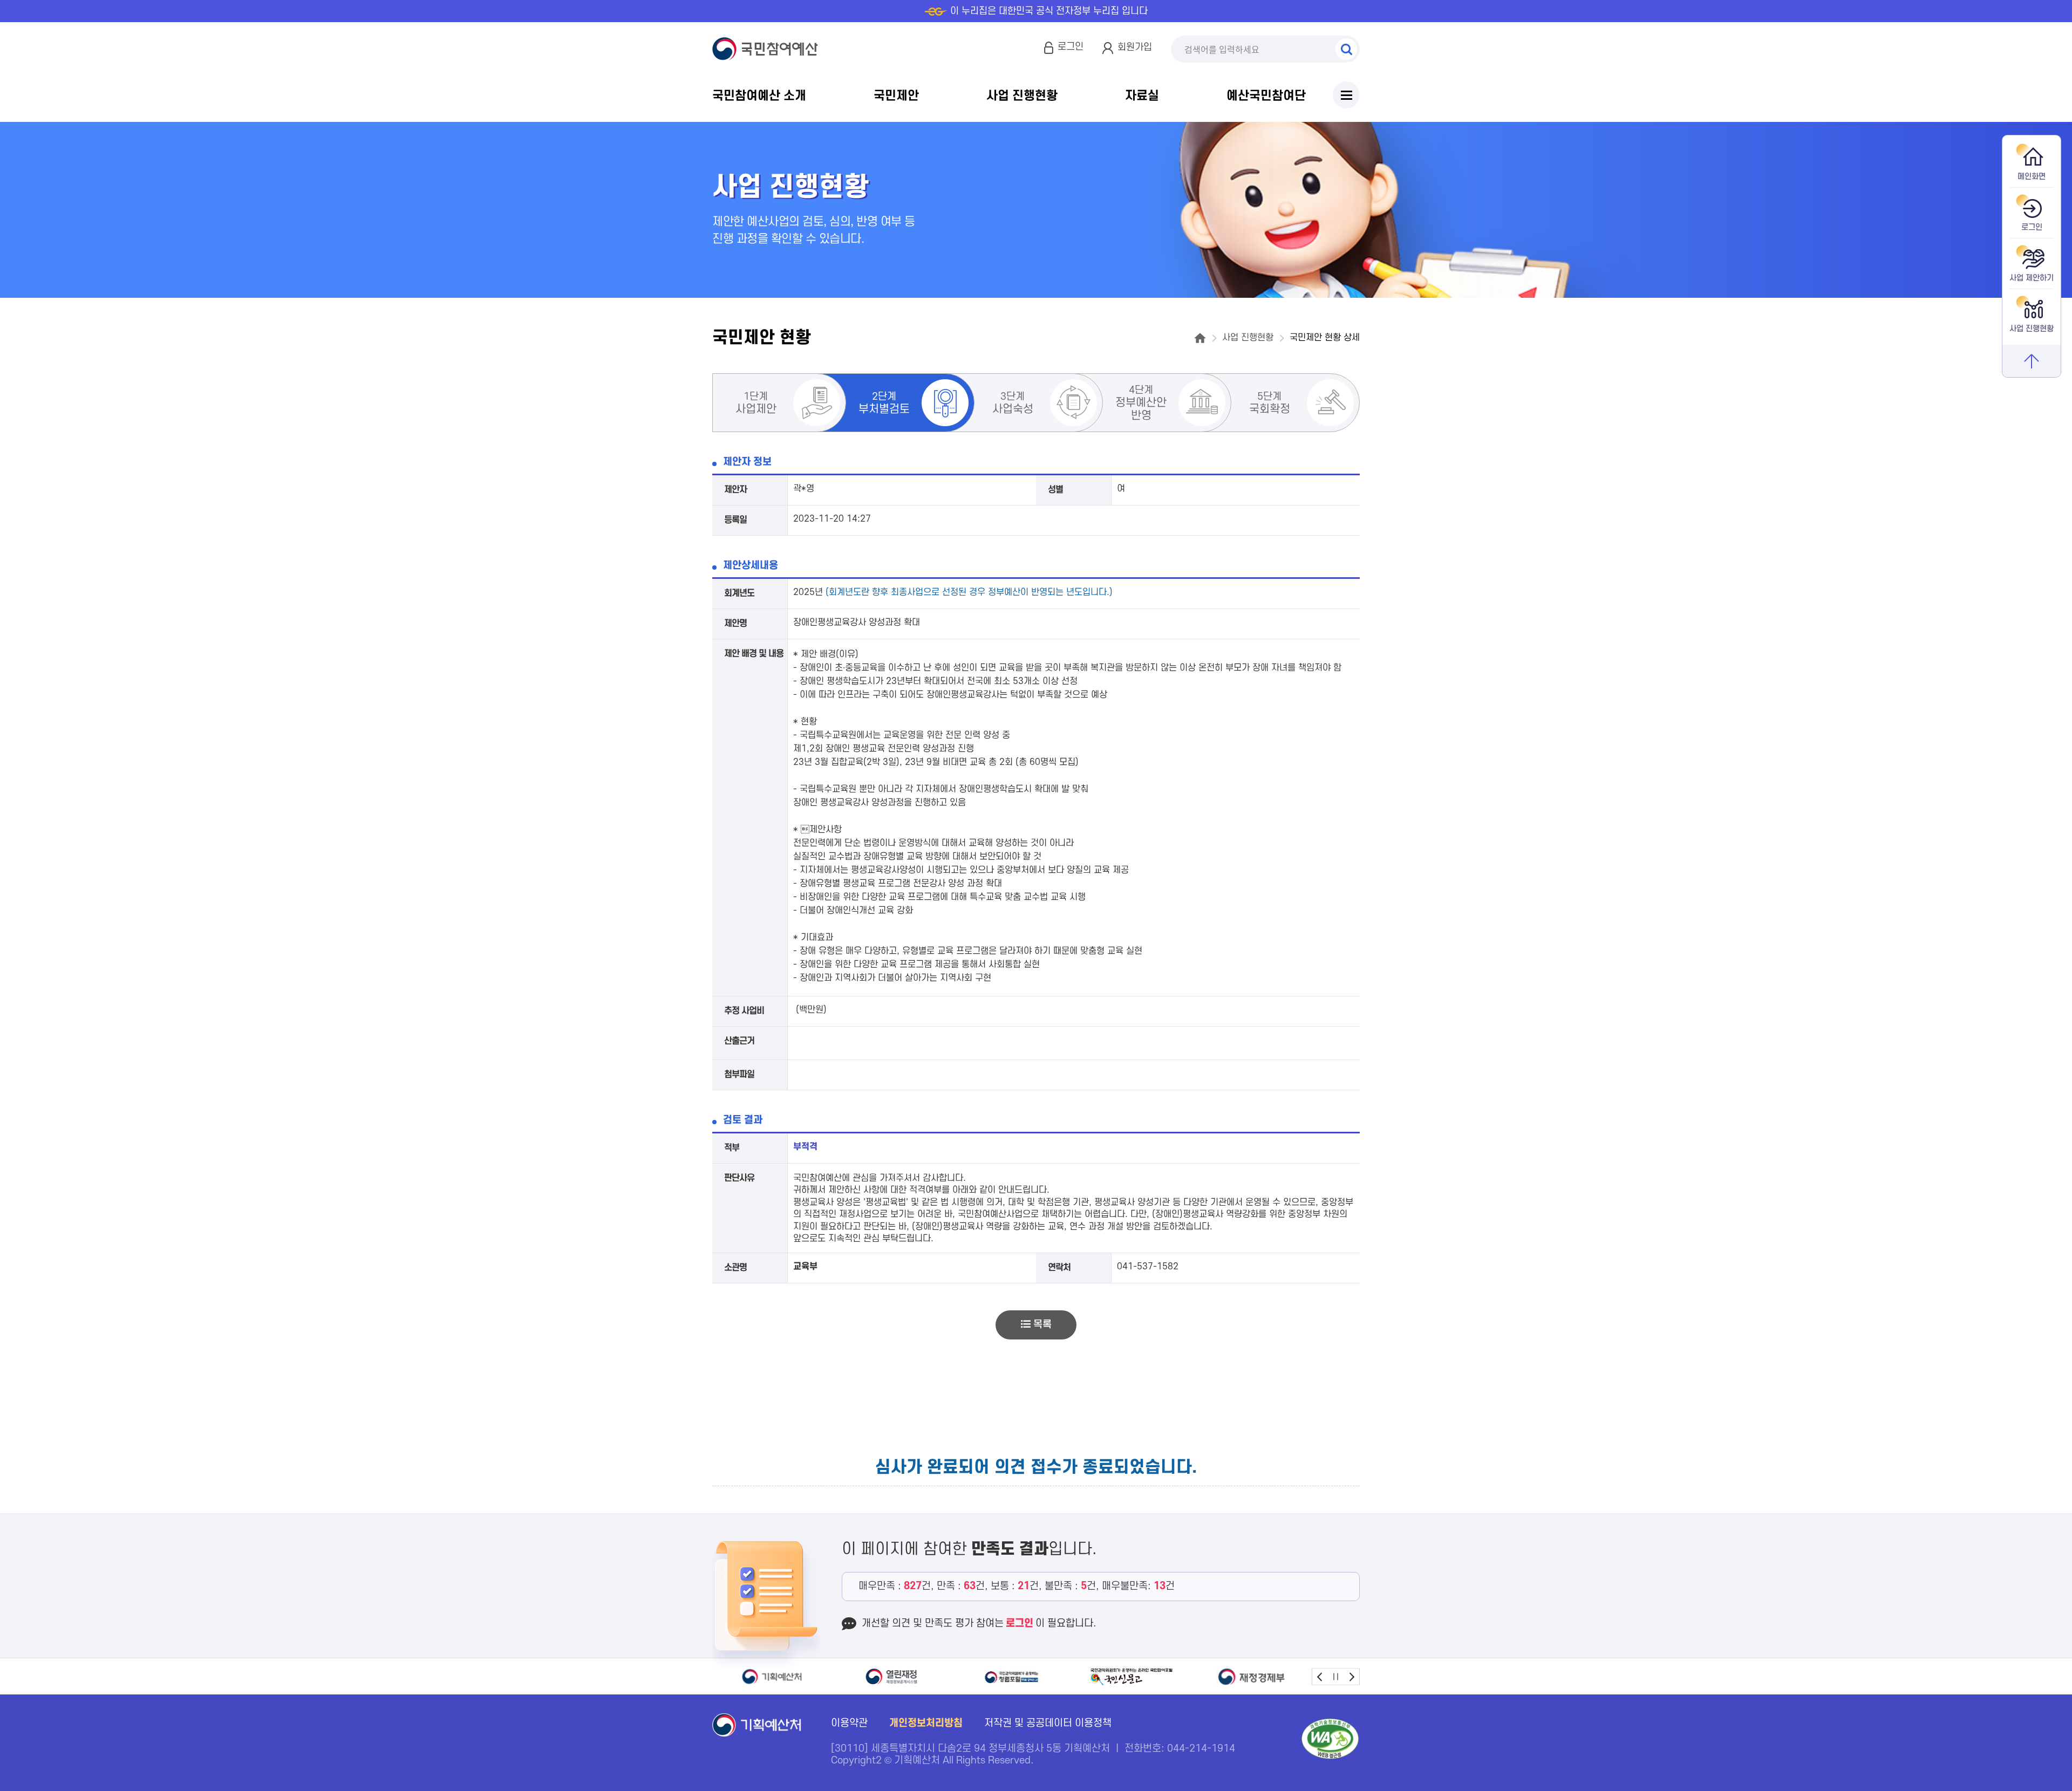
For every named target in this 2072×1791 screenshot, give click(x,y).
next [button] (1351, 1676)
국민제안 (896, 96)
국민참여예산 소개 (759, 96)
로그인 (1071, 47)
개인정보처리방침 (926, 1723)
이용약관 (849, 1723)
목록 (1041, 1325)
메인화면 (2032, 177)
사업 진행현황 (1022, 96)
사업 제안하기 (2032, 278)
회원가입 (1135, 47)
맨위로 (2032, 361)
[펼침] (1346, 95)
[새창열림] (772, 1677)
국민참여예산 (768, 49)
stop (1336, 1676)
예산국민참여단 (1266, 96)
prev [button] (1320, 1676)
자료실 (1142, 96)
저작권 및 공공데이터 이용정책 (1048, 1723)
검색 (1346, 49)
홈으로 (1200, 338)
